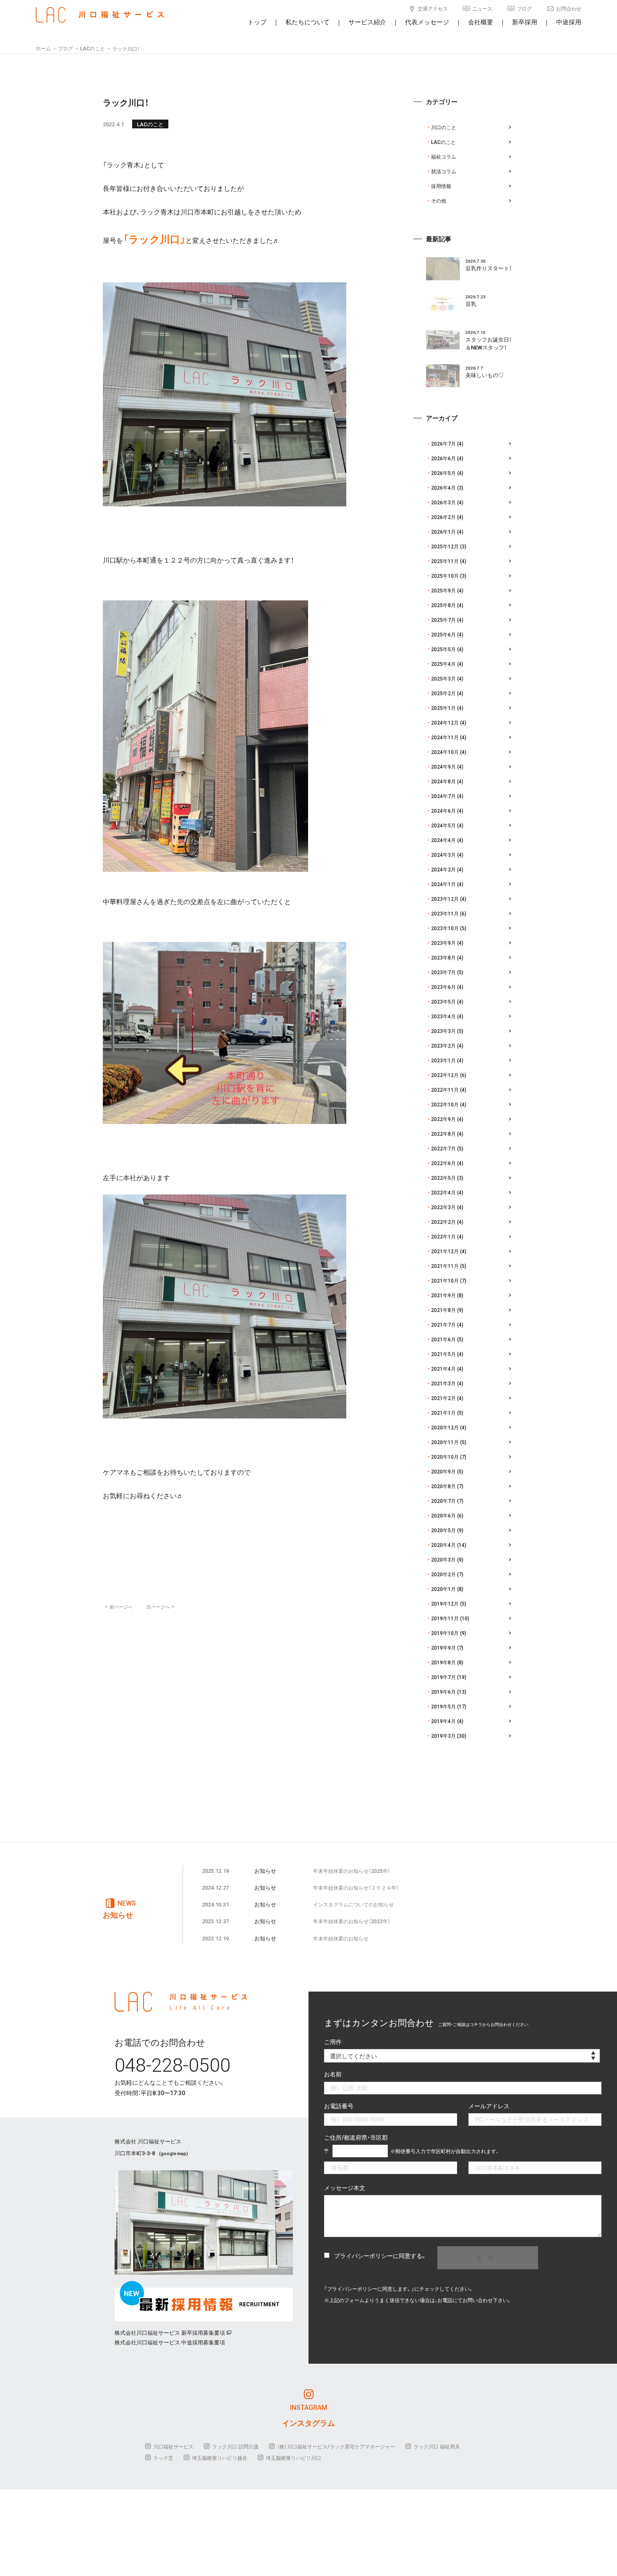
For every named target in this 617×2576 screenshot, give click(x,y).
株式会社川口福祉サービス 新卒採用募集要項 (170, 2332)
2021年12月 (445, 1251)
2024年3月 (443, 855)
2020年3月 (443, 1559)
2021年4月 (443, 1369)
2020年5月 (443, 1530)
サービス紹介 (367, 22)
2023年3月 (443, 1031)
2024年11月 (445, 737)
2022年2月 (443, 1222)
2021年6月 (443, 1339)
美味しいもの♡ (485, 375)
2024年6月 (443, 811)
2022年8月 (443, 1134)
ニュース (482, 8)
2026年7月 (443, 443)
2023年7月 (443, 972)
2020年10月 (445, 1457)
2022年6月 (443, 1163)
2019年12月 (445, 1603)
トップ (257, 22)
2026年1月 (443, 532)
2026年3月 (443, 502)
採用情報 (441, 186)
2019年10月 (445, 1633)
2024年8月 (443, 781)
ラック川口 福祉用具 (437, 2446)
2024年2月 (443, 869)
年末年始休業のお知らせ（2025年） (352, 1871)
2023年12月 (445, 899)
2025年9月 (443, 590)
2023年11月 (445, 913)
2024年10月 (445, 752)
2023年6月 (443, 987)
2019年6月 (443, 1692)
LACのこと (150, 124)
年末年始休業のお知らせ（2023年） (352, 1921)
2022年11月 (445, 1090)
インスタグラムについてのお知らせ (353, 1904)
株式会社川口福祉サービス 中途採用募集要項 (170, 2342)
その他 (439, 201)
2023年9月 (443, 943)
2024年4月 (443, 840)
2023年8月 (443, 957)
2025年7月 (443, 620)
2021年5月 (443, 1354)
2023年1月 (443, 1060)
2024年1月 (443, 884)
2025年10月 (445, 576)
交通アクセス (433, 8)
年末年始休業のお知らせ (341, 1938)
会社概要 (481, 22)
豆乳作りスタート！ (489, 268)
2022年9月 (443, 1119)
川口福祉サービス (173, 2446)
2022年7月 (443, 1148)
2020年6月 (443, 1515)
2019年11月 (445, 1618)
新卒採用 (525, 22)
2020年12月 (445, 1427)
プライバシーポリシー (363, 2255)
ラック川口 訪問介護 (235, 2446)
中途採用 (569, 22)
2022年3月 (443, 1207)
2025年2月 (443, 693)
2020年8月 (443, 1486)
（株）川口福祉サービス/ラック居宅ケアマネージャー (336, 2446)
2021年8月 (443, 1310)
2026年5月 (443, 473)
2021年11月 (445, 1266)
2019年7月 (443, 1677)
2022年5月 (443, 1178)
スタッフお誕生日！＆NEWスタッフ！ (489, 343)
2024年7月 (443, 796)
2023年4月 (443, 1016)
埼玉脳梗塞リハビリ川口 (293, 2458)
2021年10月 (445, 1280)
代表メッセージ (427, 22)
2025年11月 (445, 561)
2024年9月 (443, 767)
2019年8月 (443, 1662)
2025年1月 (443, 708)
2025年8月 (443, 605)
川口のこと (444, 127)
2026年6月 (443, 458)
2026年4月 (443, 488)
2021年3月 (443, 1383)
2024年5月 (443, 825)
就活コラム (444, 171)
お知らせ (265, 1871)
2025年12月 (445, 546)
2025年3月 (443, 678)
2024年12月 (445, 722)
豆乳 (471, 304)
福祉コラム (444, 156)
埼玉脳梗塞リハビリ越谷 (220, 2458)
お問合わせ (569, 8)
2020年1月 (443, 1589)
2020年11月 (445, 1442)
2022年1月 (443, 1236)
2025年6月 (443, 634)
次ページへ (160, 1607)
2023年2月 (443, 1046)
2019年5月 (443, 1706)
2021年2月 (443, 1398)
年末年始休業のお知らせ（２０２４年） (356, 1888)
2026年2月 (443, 517)
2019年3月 (443, 1736)
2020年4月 (443, 1545)
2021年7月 (443, 1325)
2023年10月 (445, 928)
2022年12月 (445, 1075)
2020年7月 (443, 1501)
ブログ (524, 8)
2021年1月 (443, 1413)
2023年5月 (443, 1001)
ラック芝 (163, 2458)
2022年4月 (443, 1192)
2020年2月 (443, 1574)
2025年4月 (443, 664)
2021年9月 (443, 1295)
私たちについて (307, 22)
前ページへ (119, 1607)
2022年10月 (445, 1104)
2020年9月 (443, 1471)
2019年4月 (443, 1721)
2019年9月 (443, 1648)
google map (174, 2153)
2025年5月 (443, 649)
